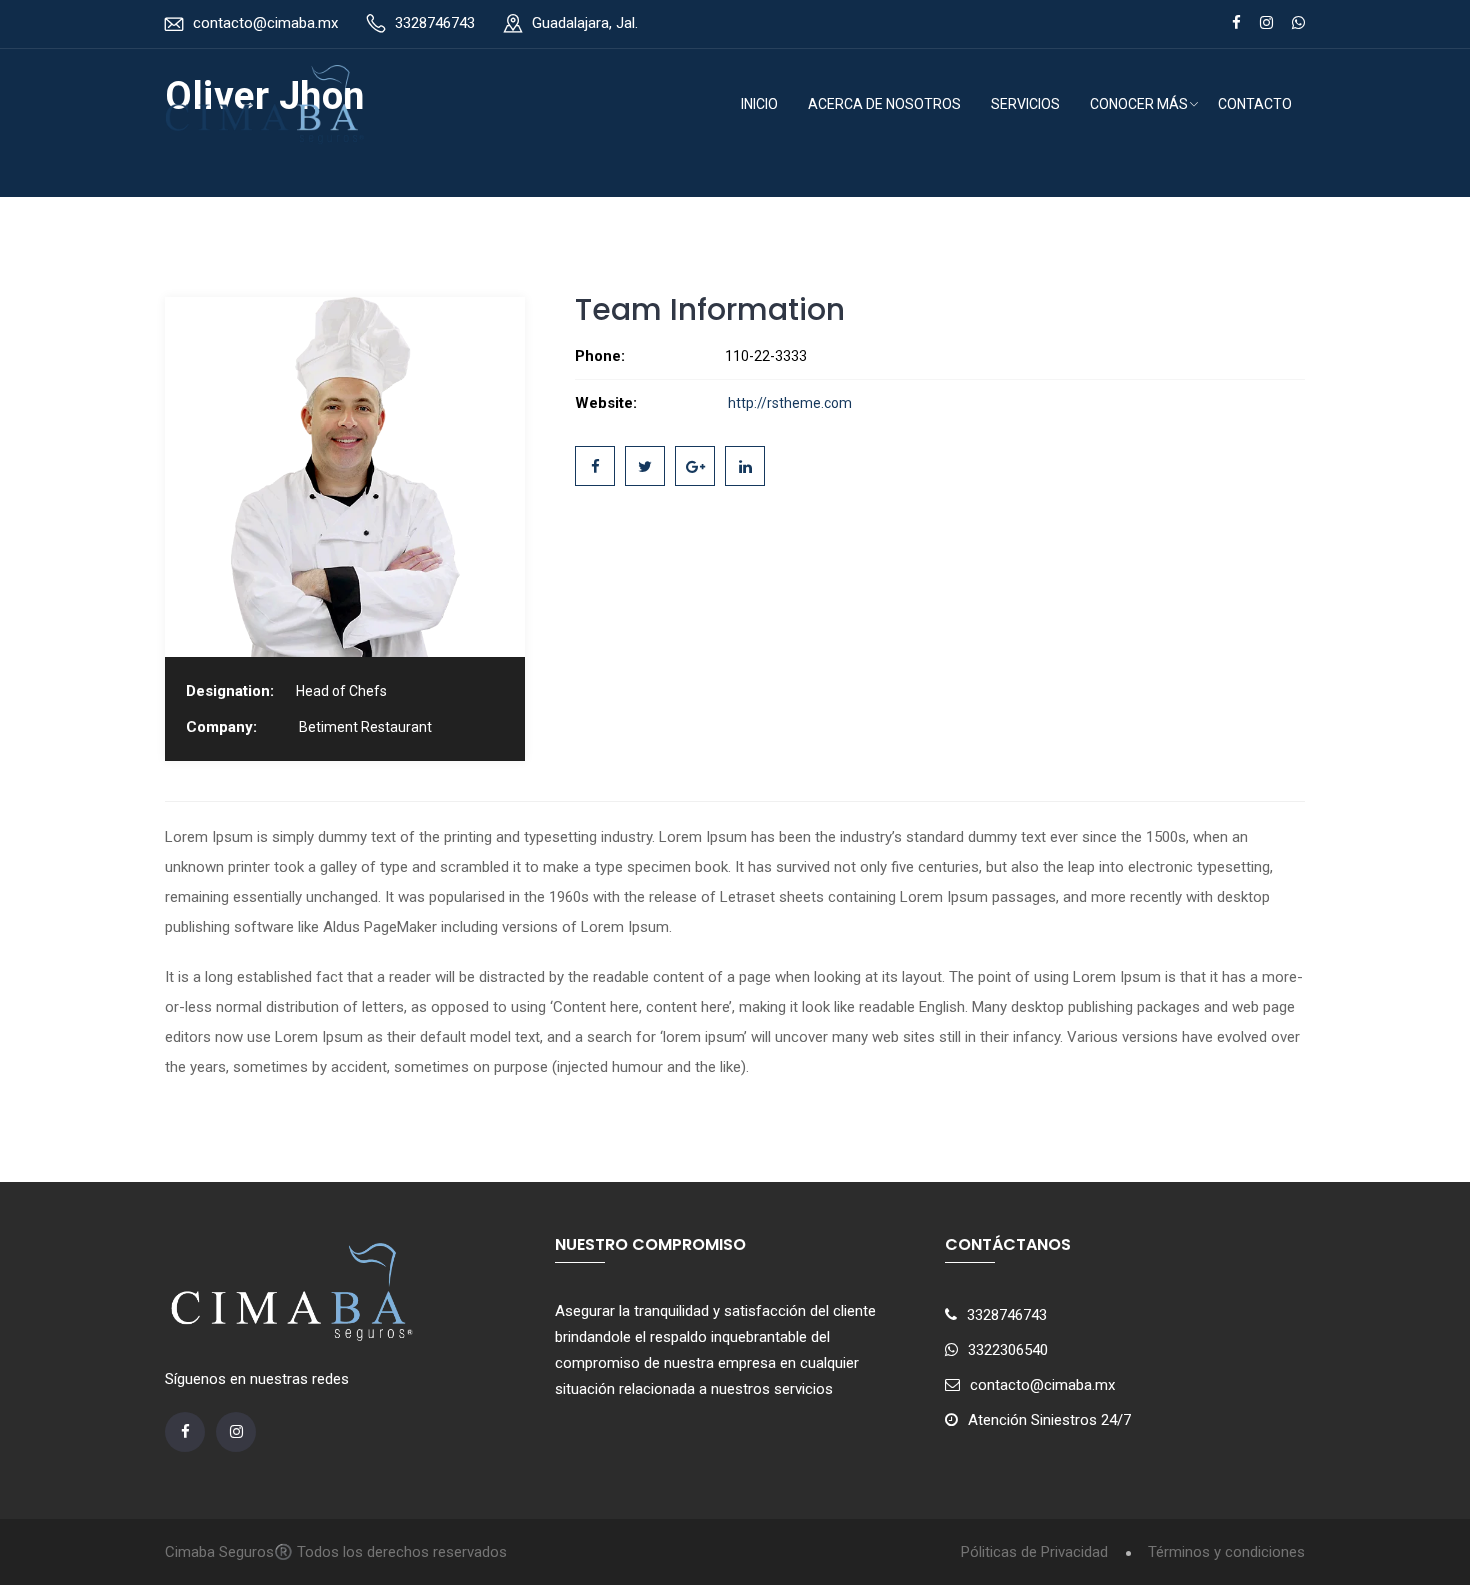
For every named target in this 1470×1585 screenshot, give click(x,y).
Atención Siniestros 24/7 (1049, 1420)
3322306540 (1008, 1350)
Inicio (759, 104)
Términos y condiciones (1226, 1552)
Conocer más (1139, 104)
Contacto (1255, 104)
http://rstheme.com (788, 403)
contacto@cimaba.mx (265, 23)
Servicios (1025, 104)
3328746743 (435, 23)
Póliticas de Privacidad (1034, 1552)
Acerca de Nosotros (884, 104)
